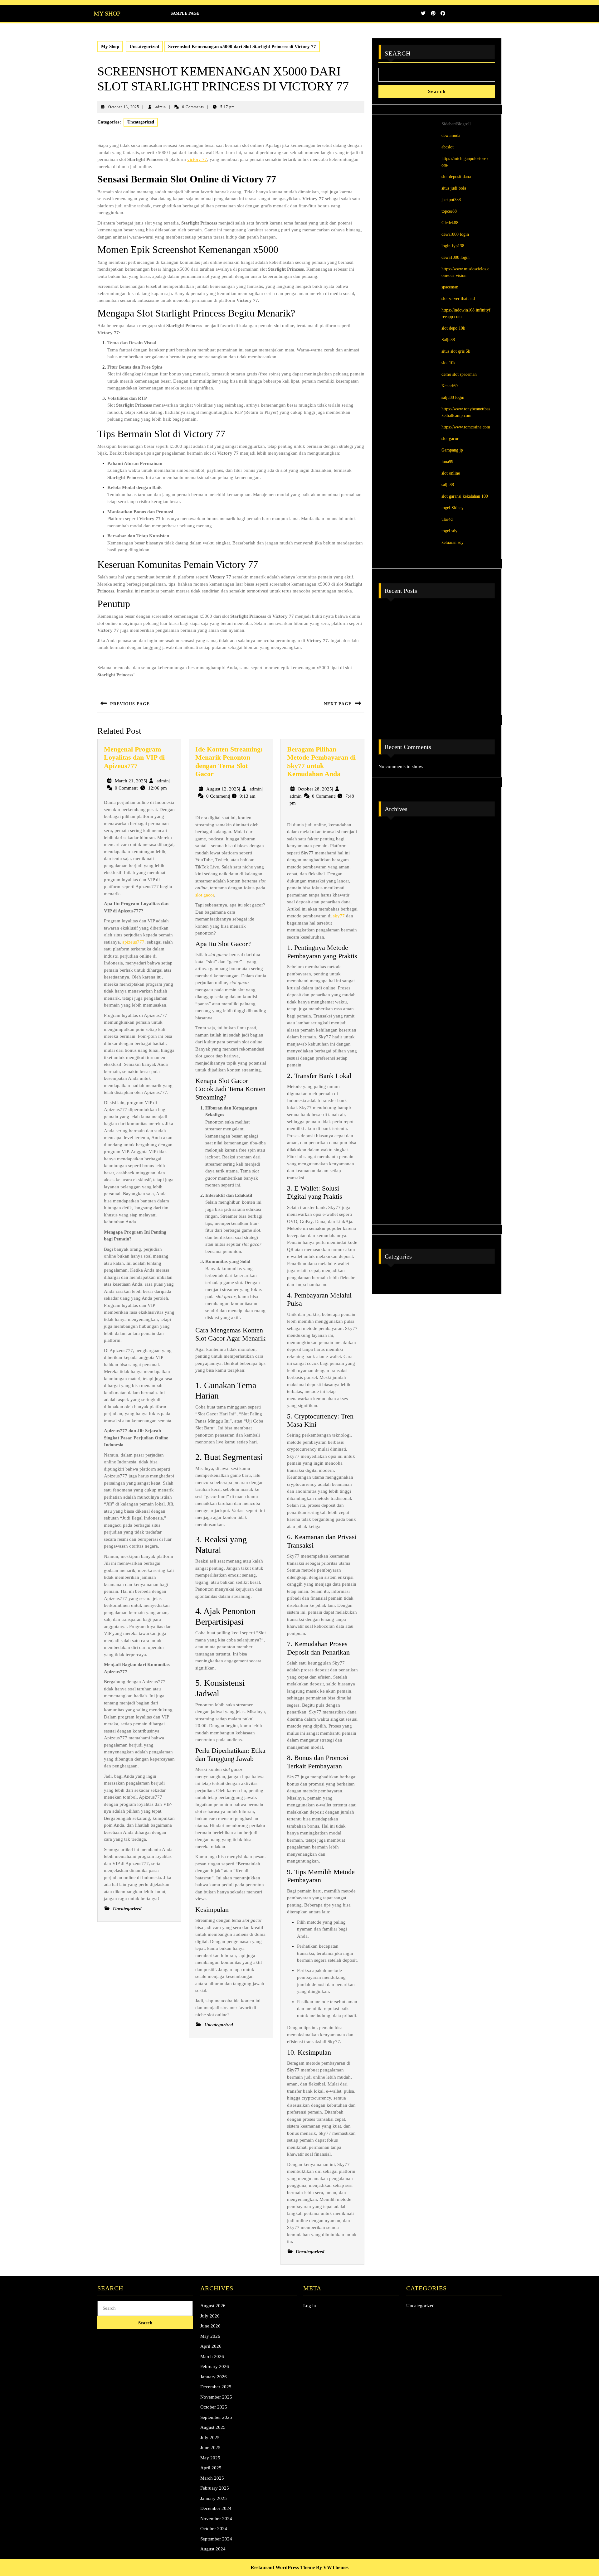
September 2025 (397, 1003)
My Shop (107, 13)
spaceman (450, 287)
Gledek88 (450, 223)
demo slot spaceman (459, 374)
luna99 (447, 462)
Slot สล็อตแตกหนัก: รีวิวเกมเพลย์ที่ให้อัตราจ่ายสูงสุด (434, 683)
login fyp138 (453, 246)
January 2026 (395, 940)
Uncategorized (144, 46)
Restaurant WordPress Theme (283, 2567)
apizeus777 (133, 942)
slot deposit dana (456, 177)
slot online (451, 473)
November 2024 (397, 1161)
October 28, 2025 (315, 789)
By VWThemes (332, 2567)
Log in (310, 2306)
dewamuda (451, 135)
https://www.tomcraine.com (466, 427)
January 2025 (395, 1129)
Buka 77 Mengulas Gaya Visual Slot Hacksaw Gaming (435, 699)
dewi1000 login (455, 234)
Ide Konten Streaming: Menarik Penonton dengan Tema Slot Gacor (229, 761)
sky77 (339, 916)
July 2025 (391, 1035)
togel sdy (449, 531)
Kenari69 (450, 386)
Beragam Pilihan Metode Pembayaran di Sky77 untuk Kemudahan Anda (321, 761)
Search (398, 53)
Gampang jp (452, 450)
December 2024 (397, 1145)
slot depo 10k (453, 328)
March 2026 (393, 909)
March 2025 (393, 1098)
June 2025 (392, 1051)
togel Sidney (453, 508)
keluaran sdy (453, 542)
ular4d (447, 519)
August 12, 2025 (223, 789)
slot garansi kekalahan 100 (465, 496)
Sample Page (185, 13)
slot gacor (205, 895)
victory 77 (197, 159)
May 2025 (392, 1066)
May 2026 (392, 877)
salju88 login (453, 397)
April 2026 (392, 893)
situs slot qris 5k (456, 351)
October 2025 (395, 988)
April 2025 (392, 1082)
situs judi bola (454, 188)
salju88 (448, 485)
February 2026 (396, 925)
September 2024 (397, 1192)
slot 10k (448, 363)
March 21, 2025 (130, 781)
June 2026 (392, 862)
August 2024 (394, 1208)
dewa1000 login (455, 257)
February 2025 (396, 1114)
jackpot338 (451, 200)
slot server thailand (458, 299)
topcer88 (449, 211)
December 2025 (397, 956)
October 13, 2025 (124, 107)
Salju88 (448, 340)
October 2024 (395, 1177)
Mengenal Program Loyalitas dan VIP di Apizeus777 (134, 757)
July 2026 (391, 846)
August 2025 (394, 1019)
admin (161, 107)
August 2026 (394, 830)
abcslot (448, 147)
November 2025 (397, 972)
